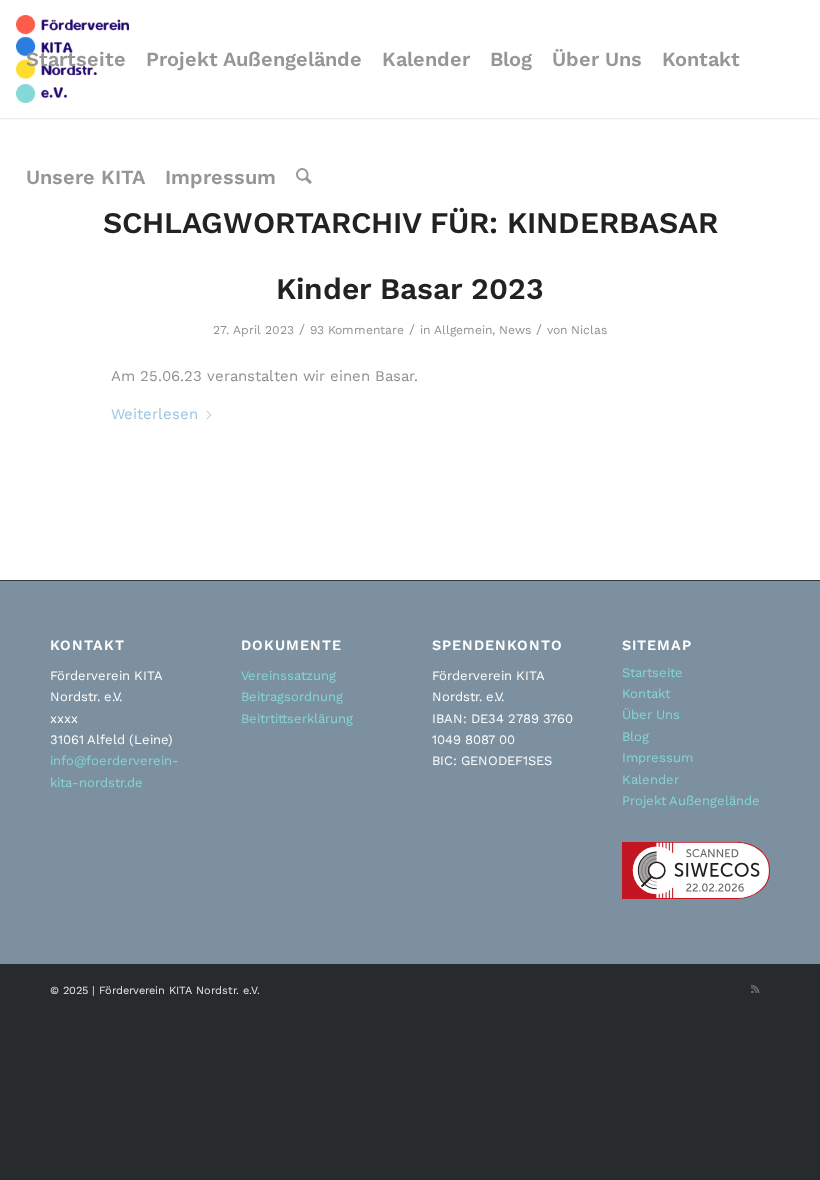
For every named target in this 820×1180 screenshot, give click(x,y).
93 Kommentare (357, 330)
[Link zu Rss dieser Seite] (755, 990)
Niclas (589, 330)
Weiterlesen (154, 414)
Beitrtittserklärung (297, 718)
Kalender (650, 779)
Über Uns (651, 714)
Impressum (657, 757)
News (515, 330)
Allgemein (463, 330)
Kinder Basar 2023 (410, 288)
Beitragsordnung (292, 696)
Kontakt (646, 693)
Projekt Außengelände (691, 800)
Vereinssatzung (288, 675)
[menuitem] (76, 59)
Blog (635, 736)
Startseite (652, 672)
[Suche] (304, 177)
